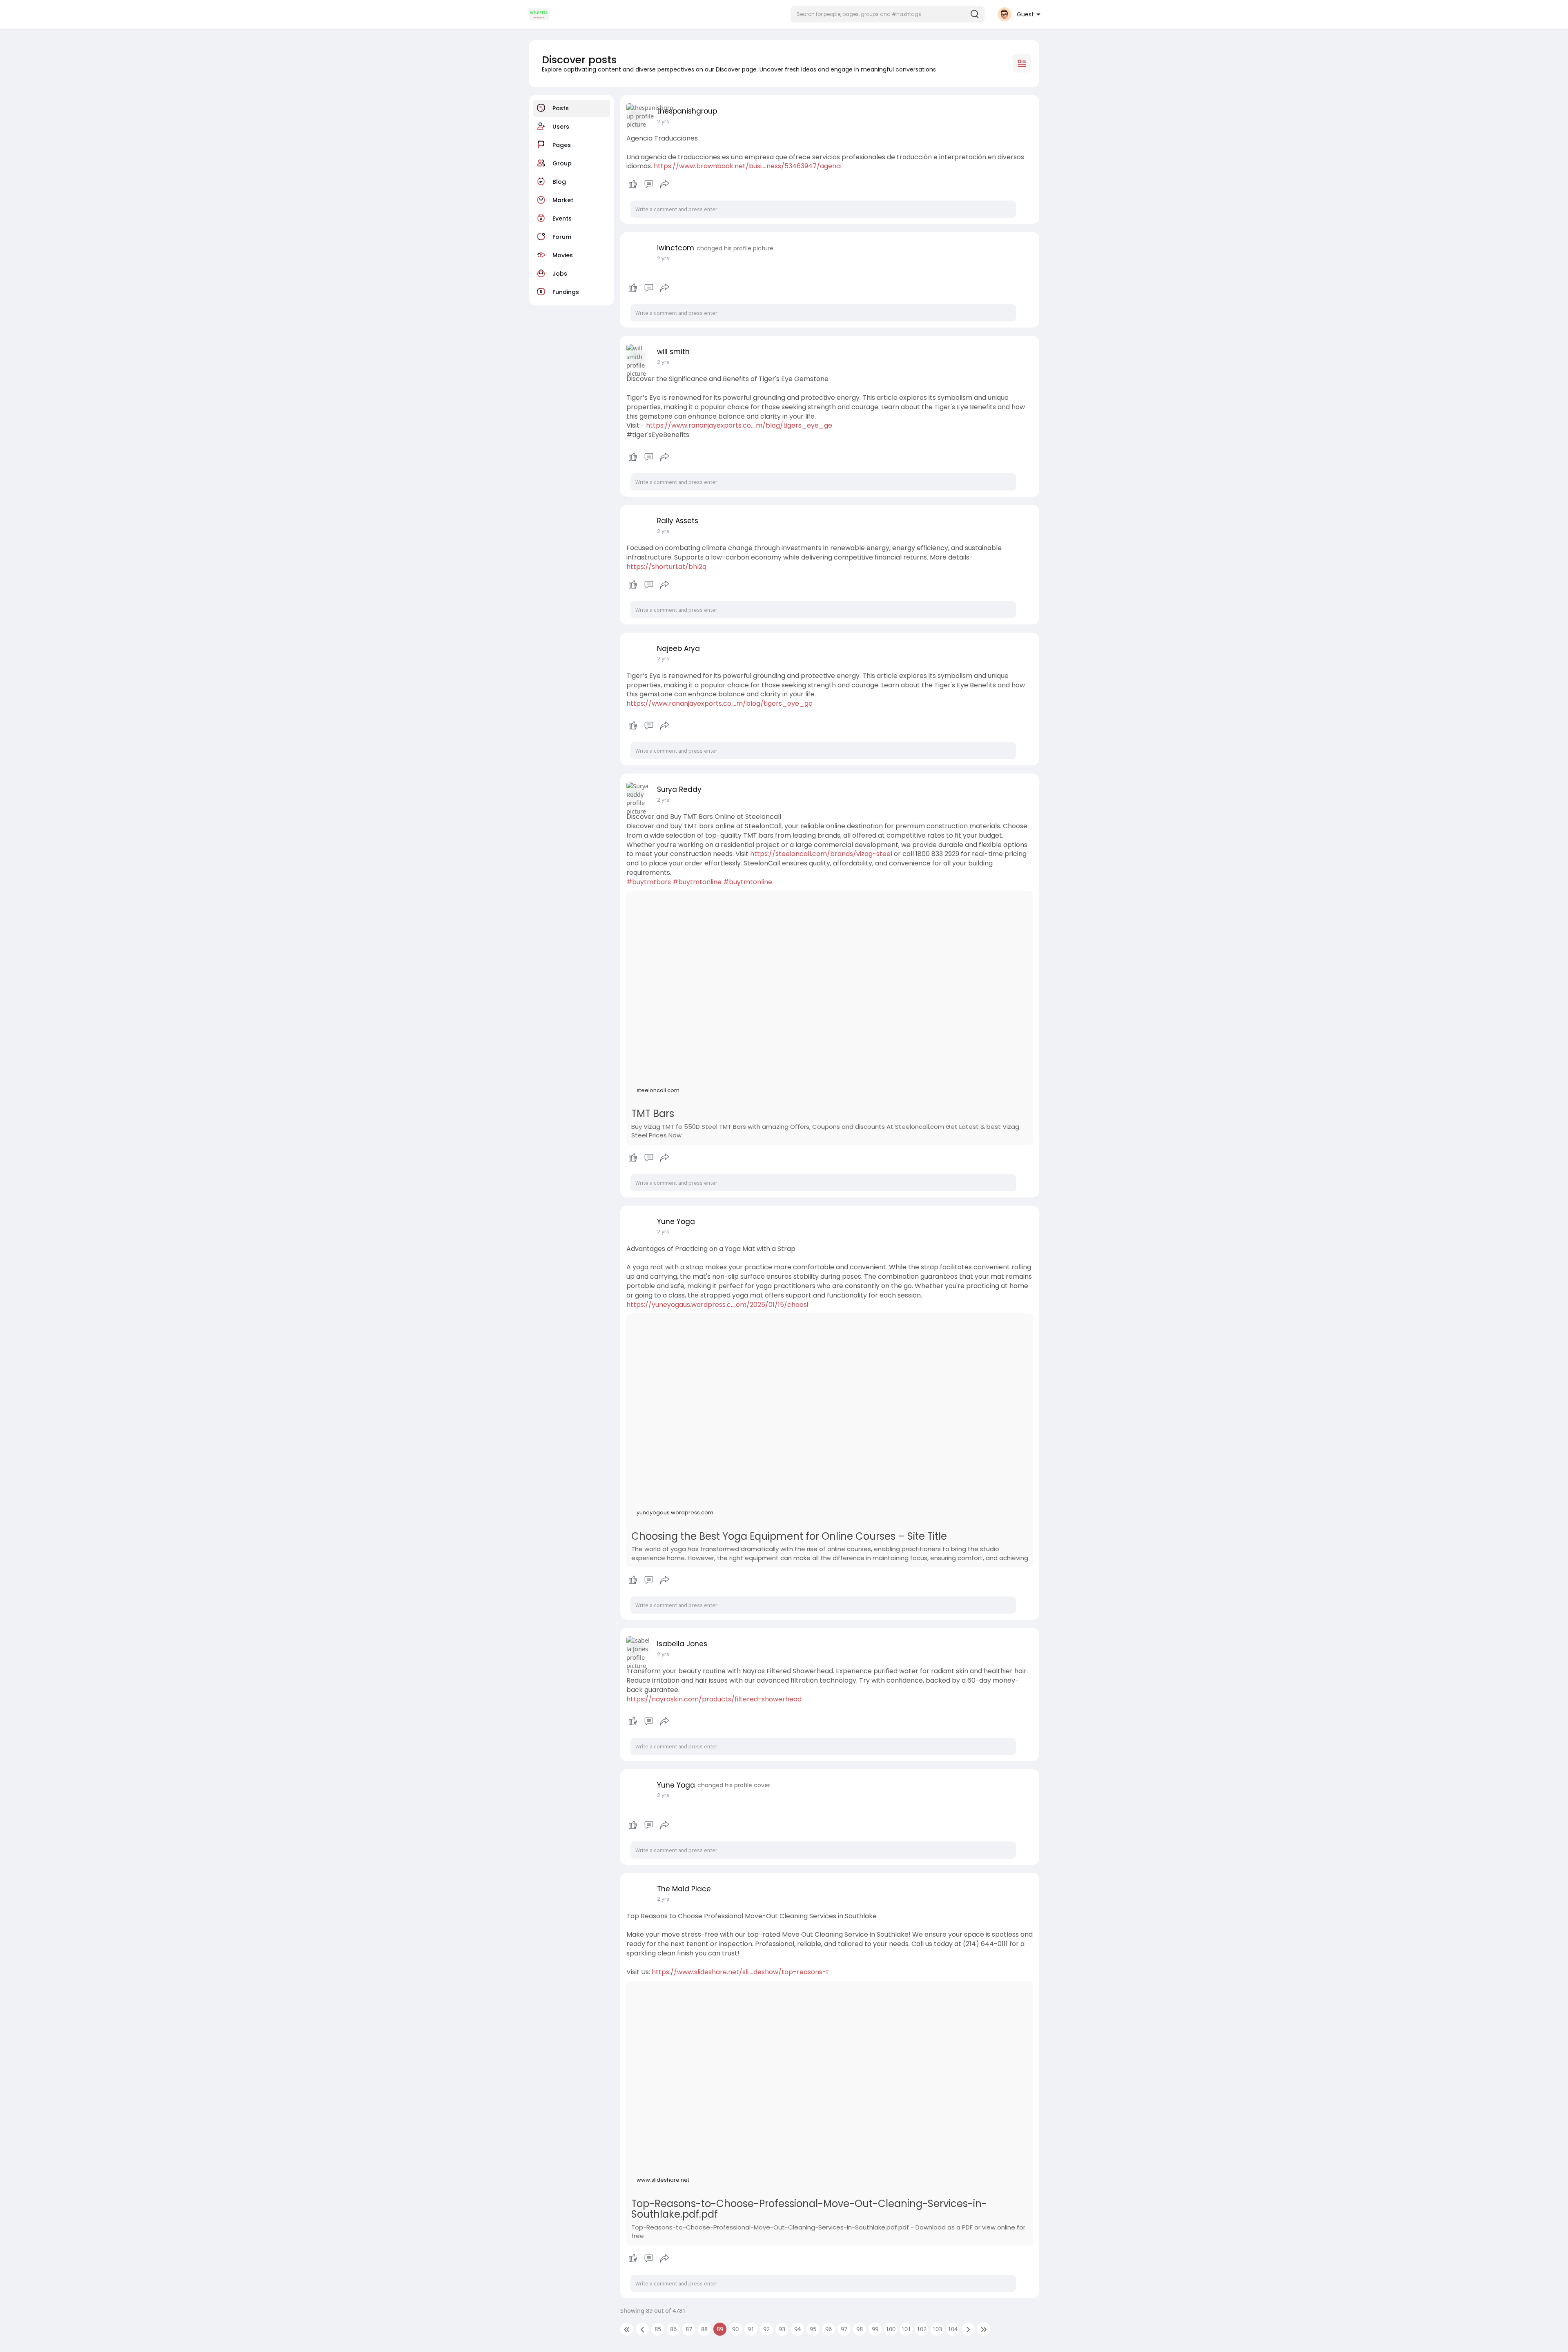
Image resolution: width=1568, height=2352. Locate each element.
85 (658, 2329)
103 (937, 2329)
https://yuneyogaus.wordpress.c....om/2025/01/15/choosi (717, 1305)
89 (720, 2329)
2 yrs (663, 258)
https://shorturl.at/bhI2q (666, 567)
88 (704, 2329)
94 (797, 2329)
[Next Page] (968, 2329)
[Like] (649, 184)
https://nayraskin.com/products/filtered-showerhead (714, 1699)
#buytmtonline (697, 882)
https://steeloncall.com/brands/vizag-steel (821, 854)
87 (689, 2329)
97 (844, 2329)
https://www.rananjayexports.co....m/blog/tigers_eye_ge (739, 425)
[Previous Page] (642, 2329)
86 (673, 2329)
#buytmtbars (649, 882)
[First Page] (627, 2329)
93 (782, 2329)
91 (751, 2329)
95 (813, 2329)
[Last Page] (984, 2329)
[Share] (665, 184)
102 (922, 2329)
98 (860, 2329)
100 (891, 2329)
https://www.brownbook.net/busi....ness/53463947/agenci (748, 166)
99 (875, 2329)
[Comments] (649, 184)
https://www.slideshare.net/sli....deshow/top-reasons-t (740, 1972)
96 (829, 2329)
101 (906, 2329)
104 (953, 2329)
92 (766, 2329)
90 (735, 2329)
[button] (888, 14)
